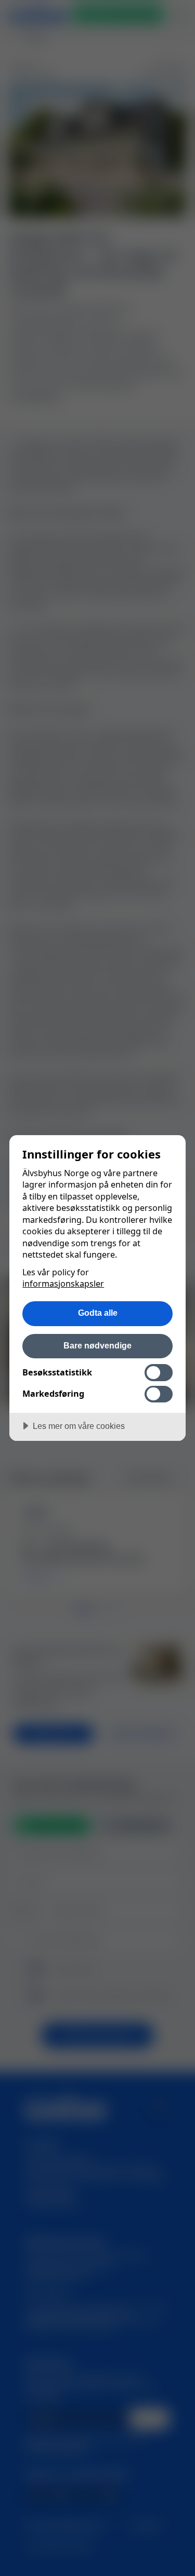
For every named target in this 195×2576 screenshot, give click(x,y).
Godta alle (98, 1313)
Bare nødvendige (97, 1345)
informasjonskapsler (63, 1284)
